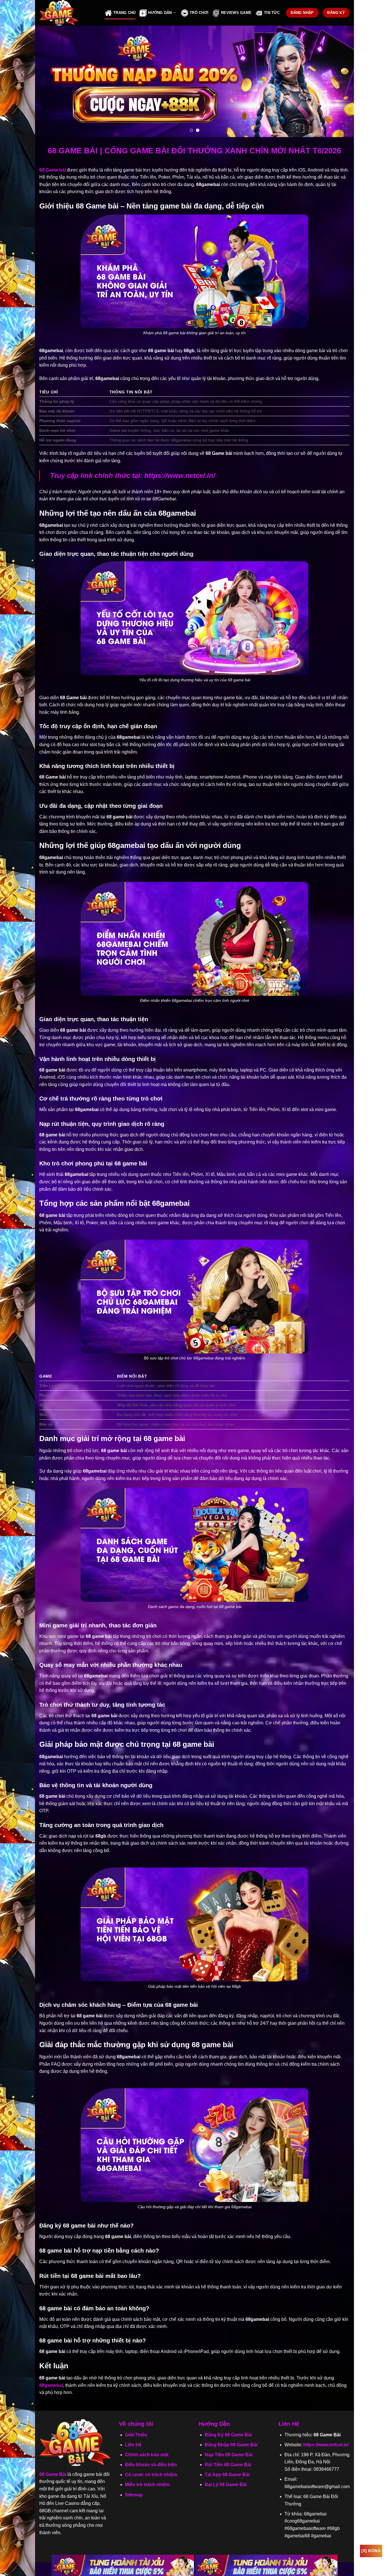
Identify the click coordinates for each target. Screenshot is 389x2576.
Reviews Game (236, 13)
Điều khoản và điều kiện (151, 2465)
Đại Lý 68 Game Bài (226, 2485)
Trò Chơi (199, 13)
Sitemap (134, 2495)
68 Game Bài (53, 2474)
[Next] (340, 81)
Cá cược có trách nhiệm (151, 2475)
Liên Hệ (133, 2445)
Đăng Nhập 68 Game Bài (231, 2445)
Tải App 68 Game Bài (227, 2475)
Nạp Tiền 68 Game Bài (229, 2455)
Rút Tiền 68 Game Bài (228, 2465)
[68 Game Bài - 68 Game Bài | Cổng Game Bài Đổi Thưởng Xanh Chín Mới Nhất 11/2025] (68, 13)
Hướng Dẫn (160, 13)
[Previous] (49, 81)
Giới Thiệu (136, 2435)
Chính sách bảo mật (147, 2455)
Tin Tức (272, 13)
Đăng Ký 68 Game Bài (228, 2435)
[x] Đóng (371, 2551)
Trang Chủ (124, 13)
